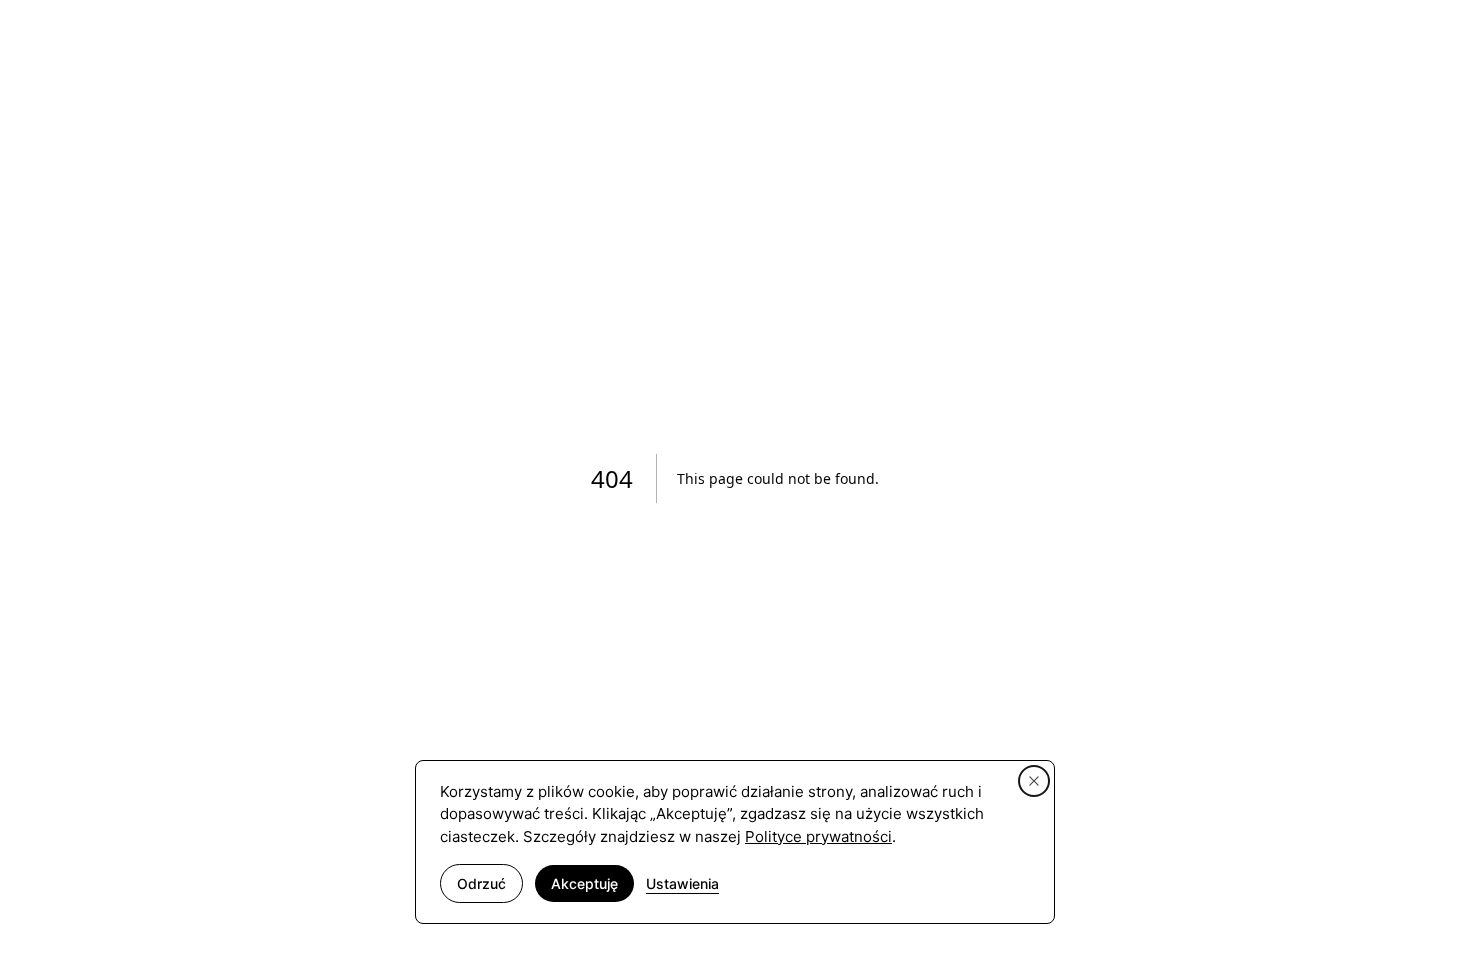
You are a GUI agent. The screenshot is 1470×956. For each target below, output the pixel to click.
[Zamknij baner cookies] (1034, 781)
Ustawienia (682, 883)
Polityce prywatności (818, 836)
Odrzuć (481, 883)
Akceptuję (584, 883)
